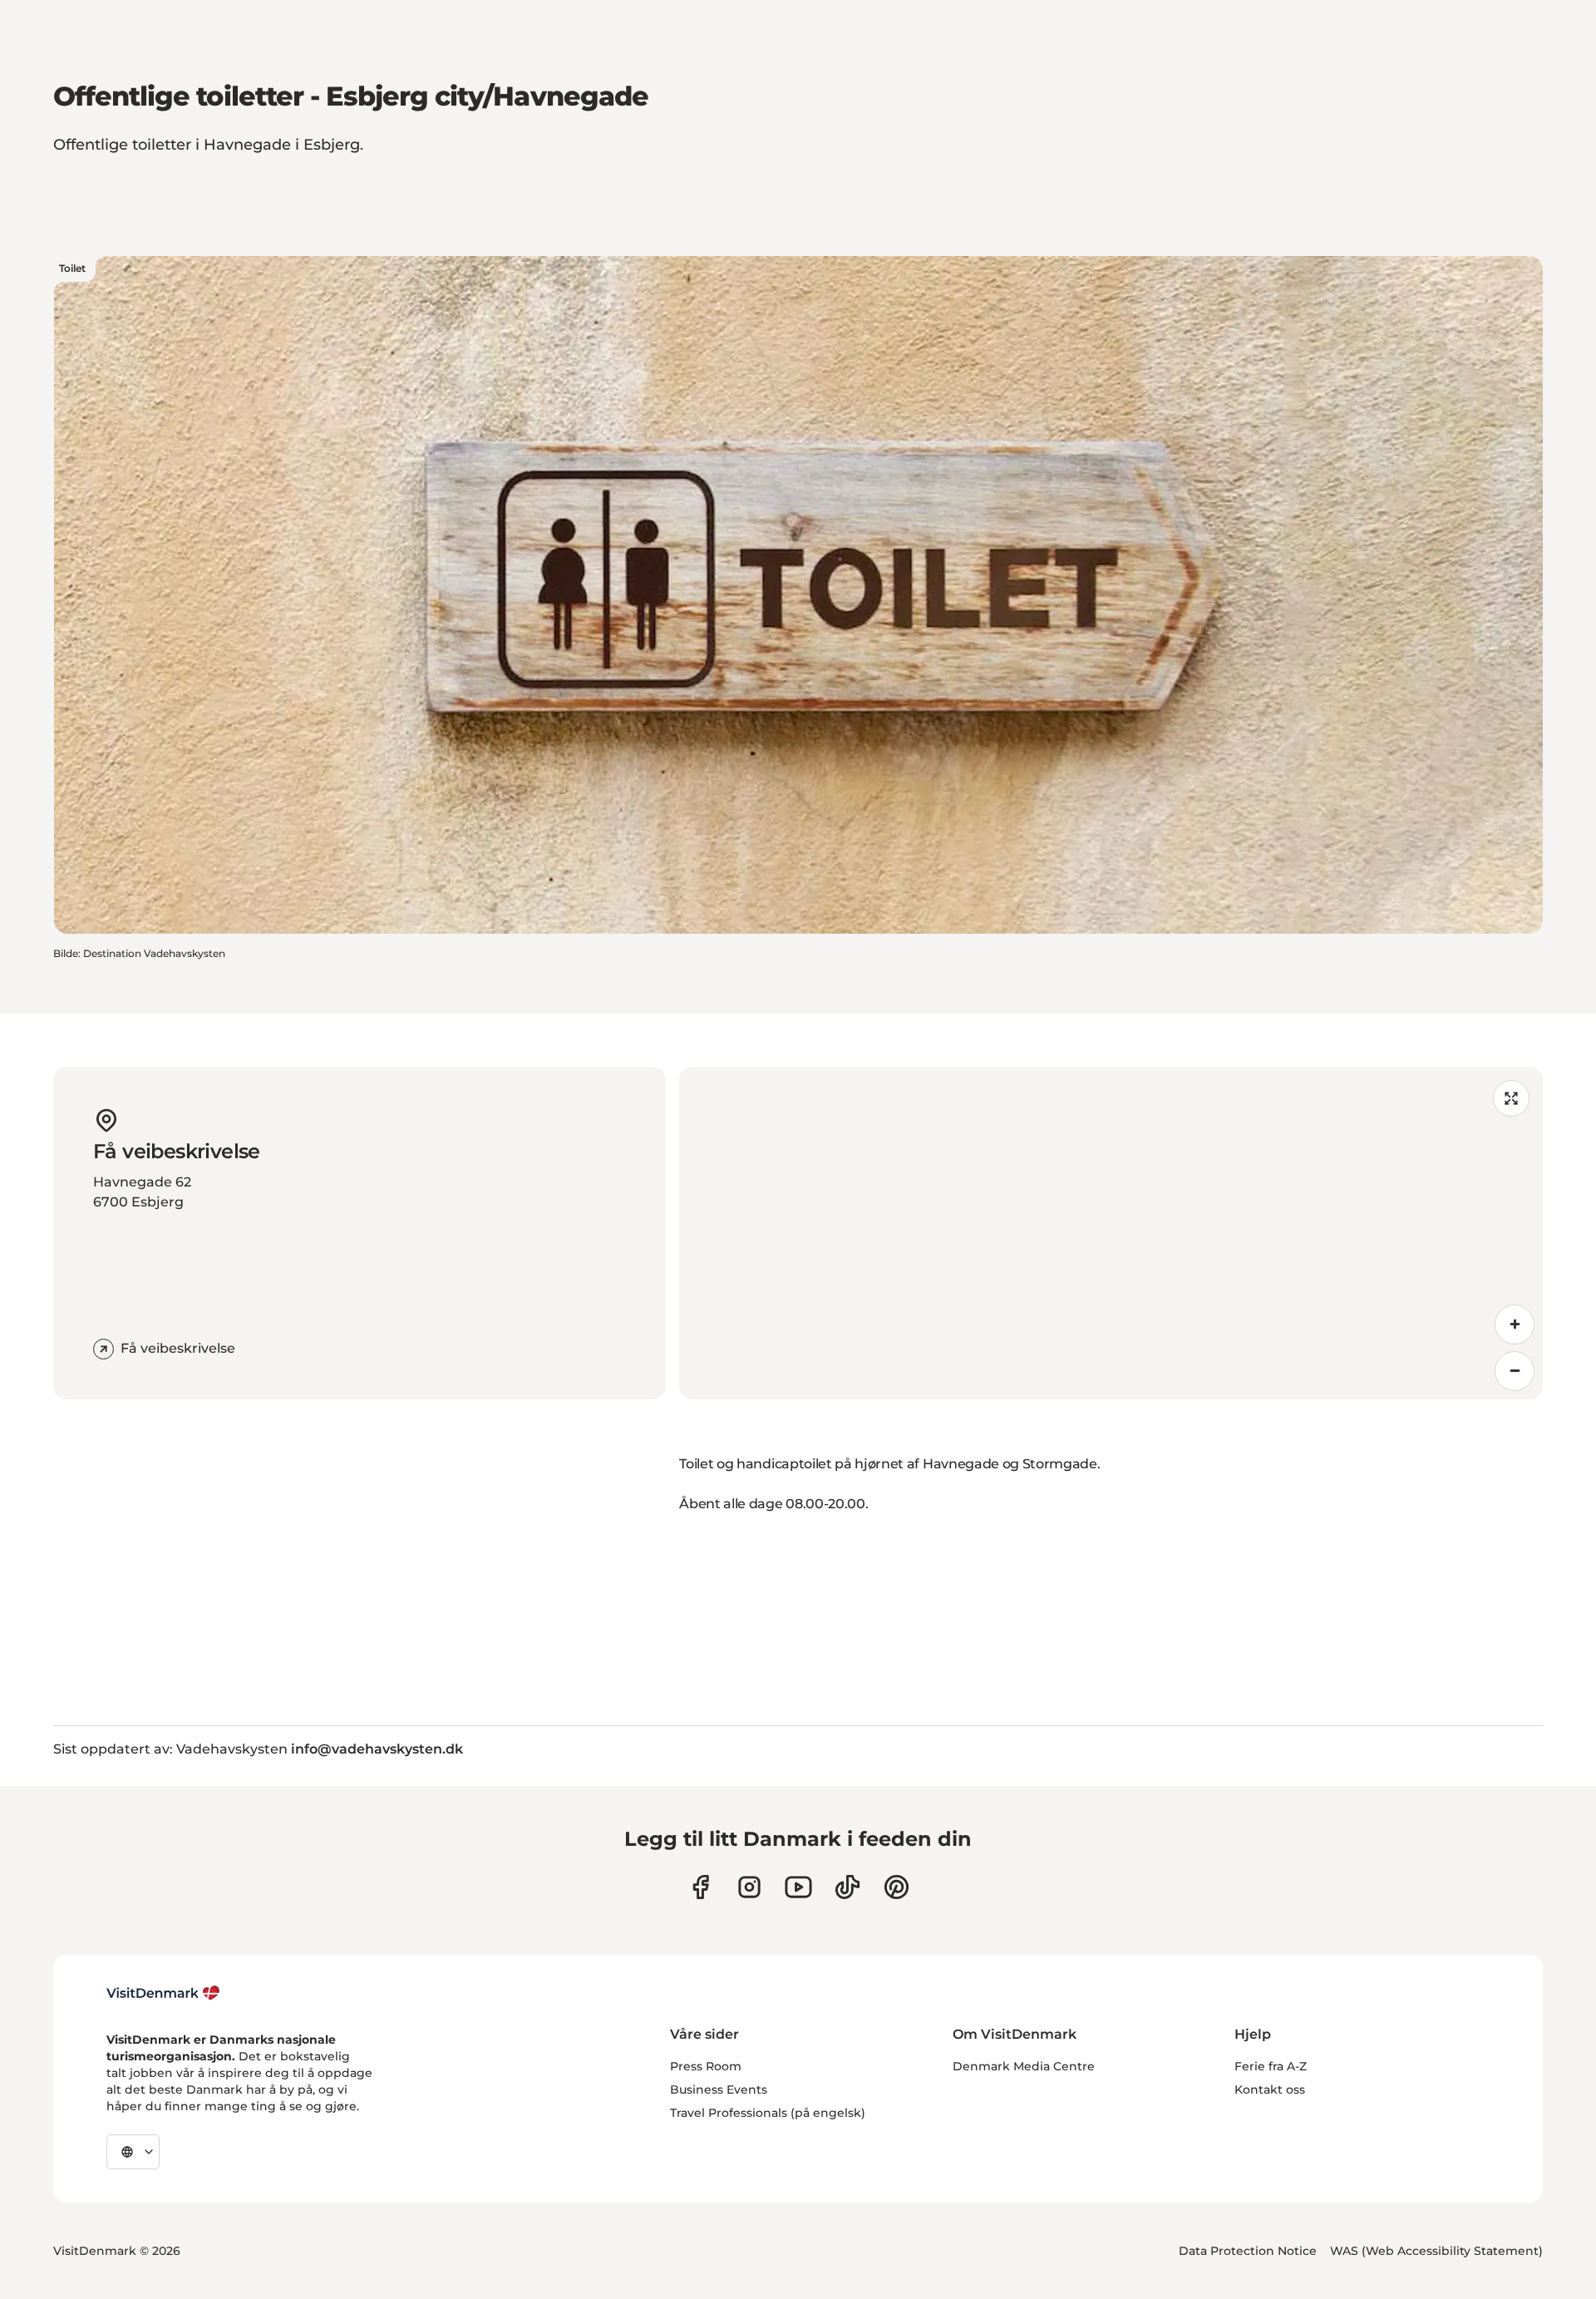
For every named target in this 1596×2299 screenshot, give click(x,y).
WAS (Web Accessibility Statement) (1436, 2251)
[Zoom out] (1515, 1371)
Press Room (706, 2066)
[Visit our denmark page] (700, 1887)
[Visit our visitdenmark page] (798, 1887)
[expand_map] (1511, 1098)
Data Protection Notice (1248, 2251)
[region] (1111, 1233)
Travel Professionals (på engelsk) (768, 2113)
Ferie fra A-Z (1271, 2066)
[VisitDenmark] (163, 1993)
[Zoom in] (1515, 1325)
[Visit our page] (749, 1887)
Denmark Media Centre (1024, 2066)
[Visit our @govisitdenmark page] (847, 1887)
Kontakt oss (1270, 2089)
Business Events (719, 2089)
